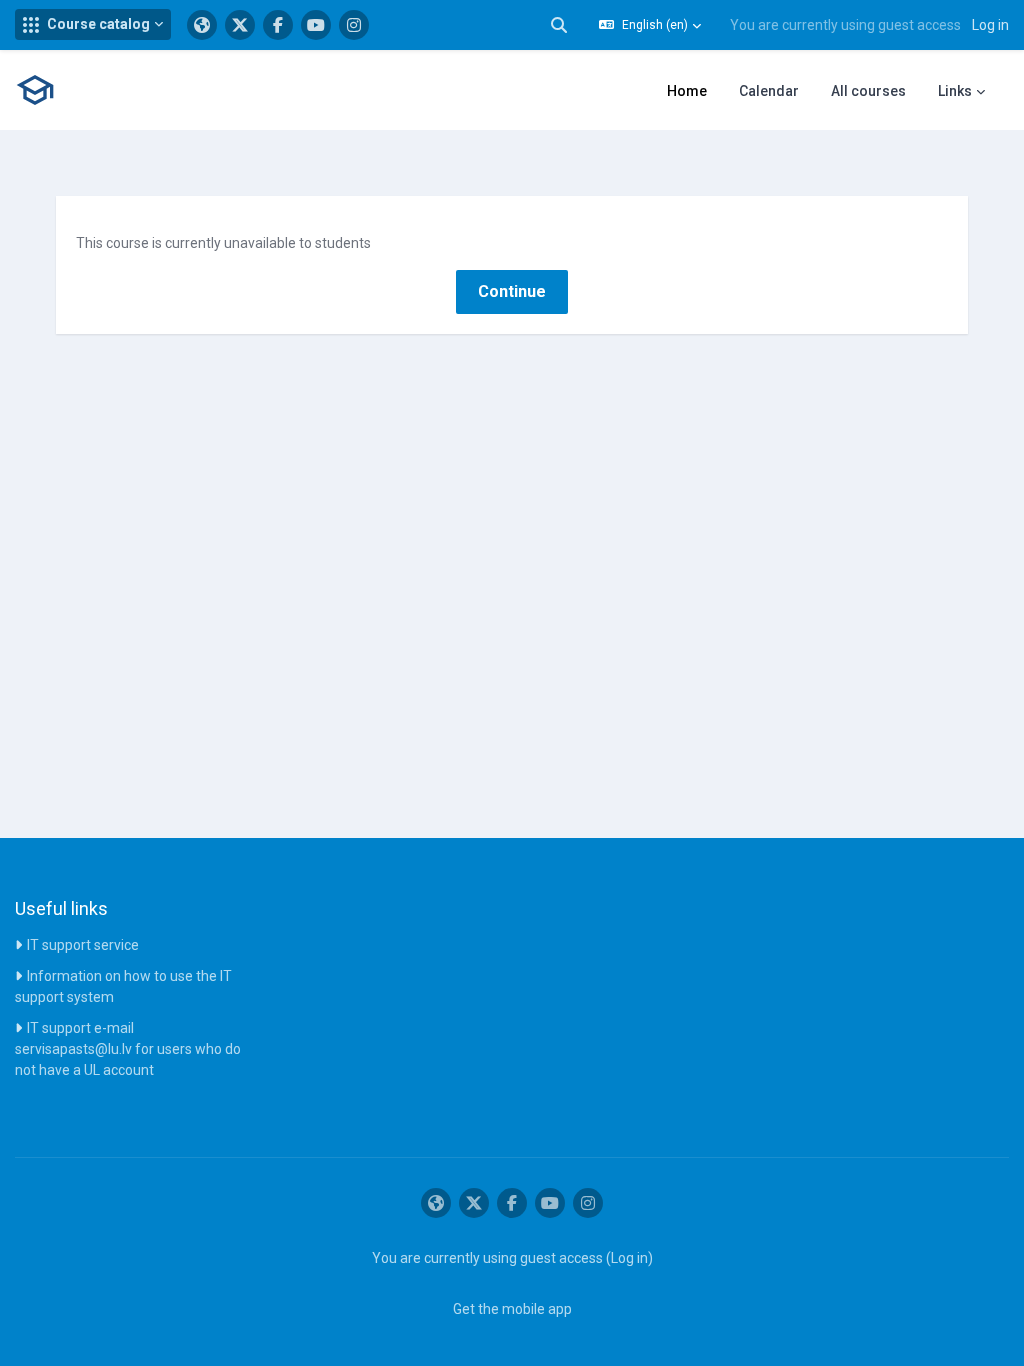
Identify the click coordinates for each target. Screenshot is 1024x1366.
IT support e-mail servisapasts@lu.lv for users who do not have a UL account (128, 1049)
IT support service (83, 945)
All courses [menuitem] (868, 91)
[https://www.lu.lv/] (202, 25)
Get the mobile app (512, 1309)
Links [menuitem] (955, 91)
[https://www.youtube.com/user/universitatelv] (316, 25)
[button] (93, 24)
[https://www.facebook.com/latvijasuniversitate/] (278, 25)
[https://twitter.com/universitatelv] (240, 25)
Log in (990, 25)
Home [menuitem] (687, 91)
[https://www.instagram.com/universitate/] (354, 25)
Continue (512, 291)
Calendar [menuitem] (769, 91)
